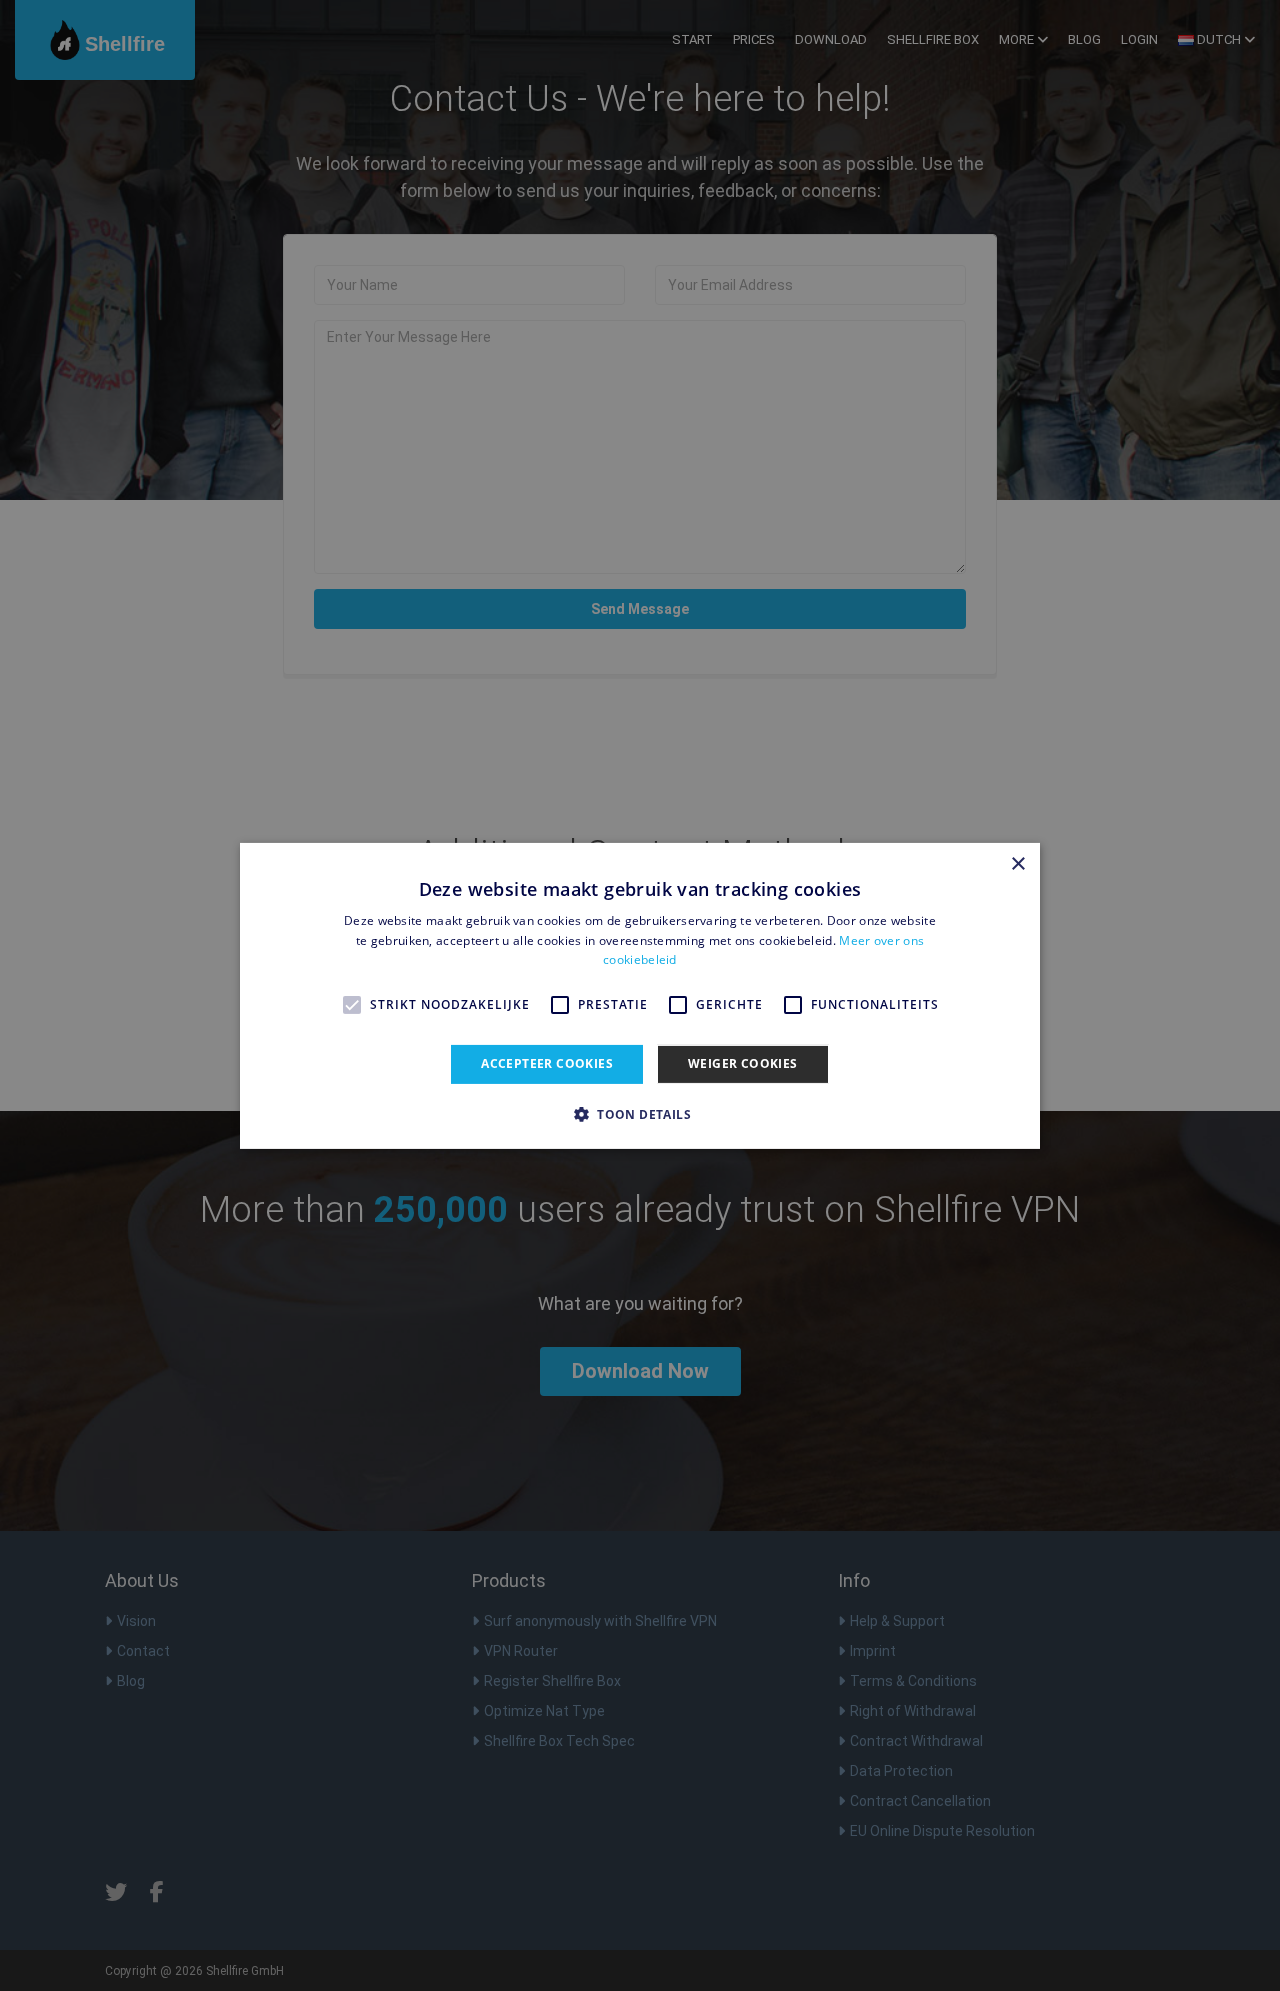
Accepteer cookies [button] (547, 1063)
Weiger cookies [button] (743, 1063)
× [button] (1017, 863)
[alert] (640, 995)
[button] (640, 1114)
